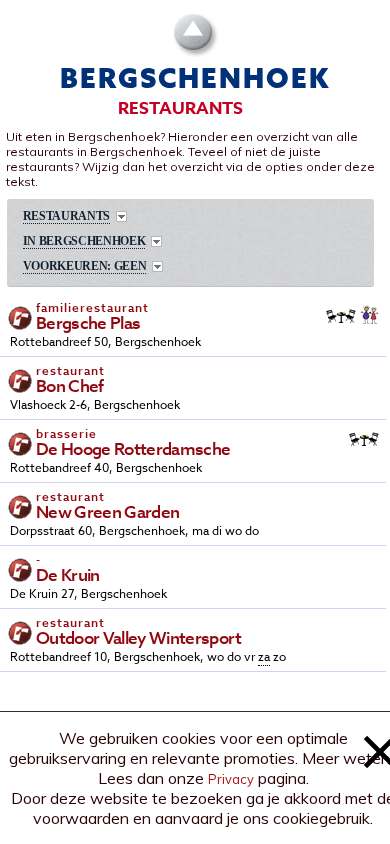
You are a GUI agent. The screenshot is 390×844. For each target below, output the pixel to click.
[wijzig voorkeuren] (157, 266)
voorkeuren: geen (85, 266)
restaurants (66, 216)
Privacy (231, 779)
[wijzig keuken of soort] (121, 216)
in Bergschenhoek (84, 241)
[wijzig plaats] (156, 241)
